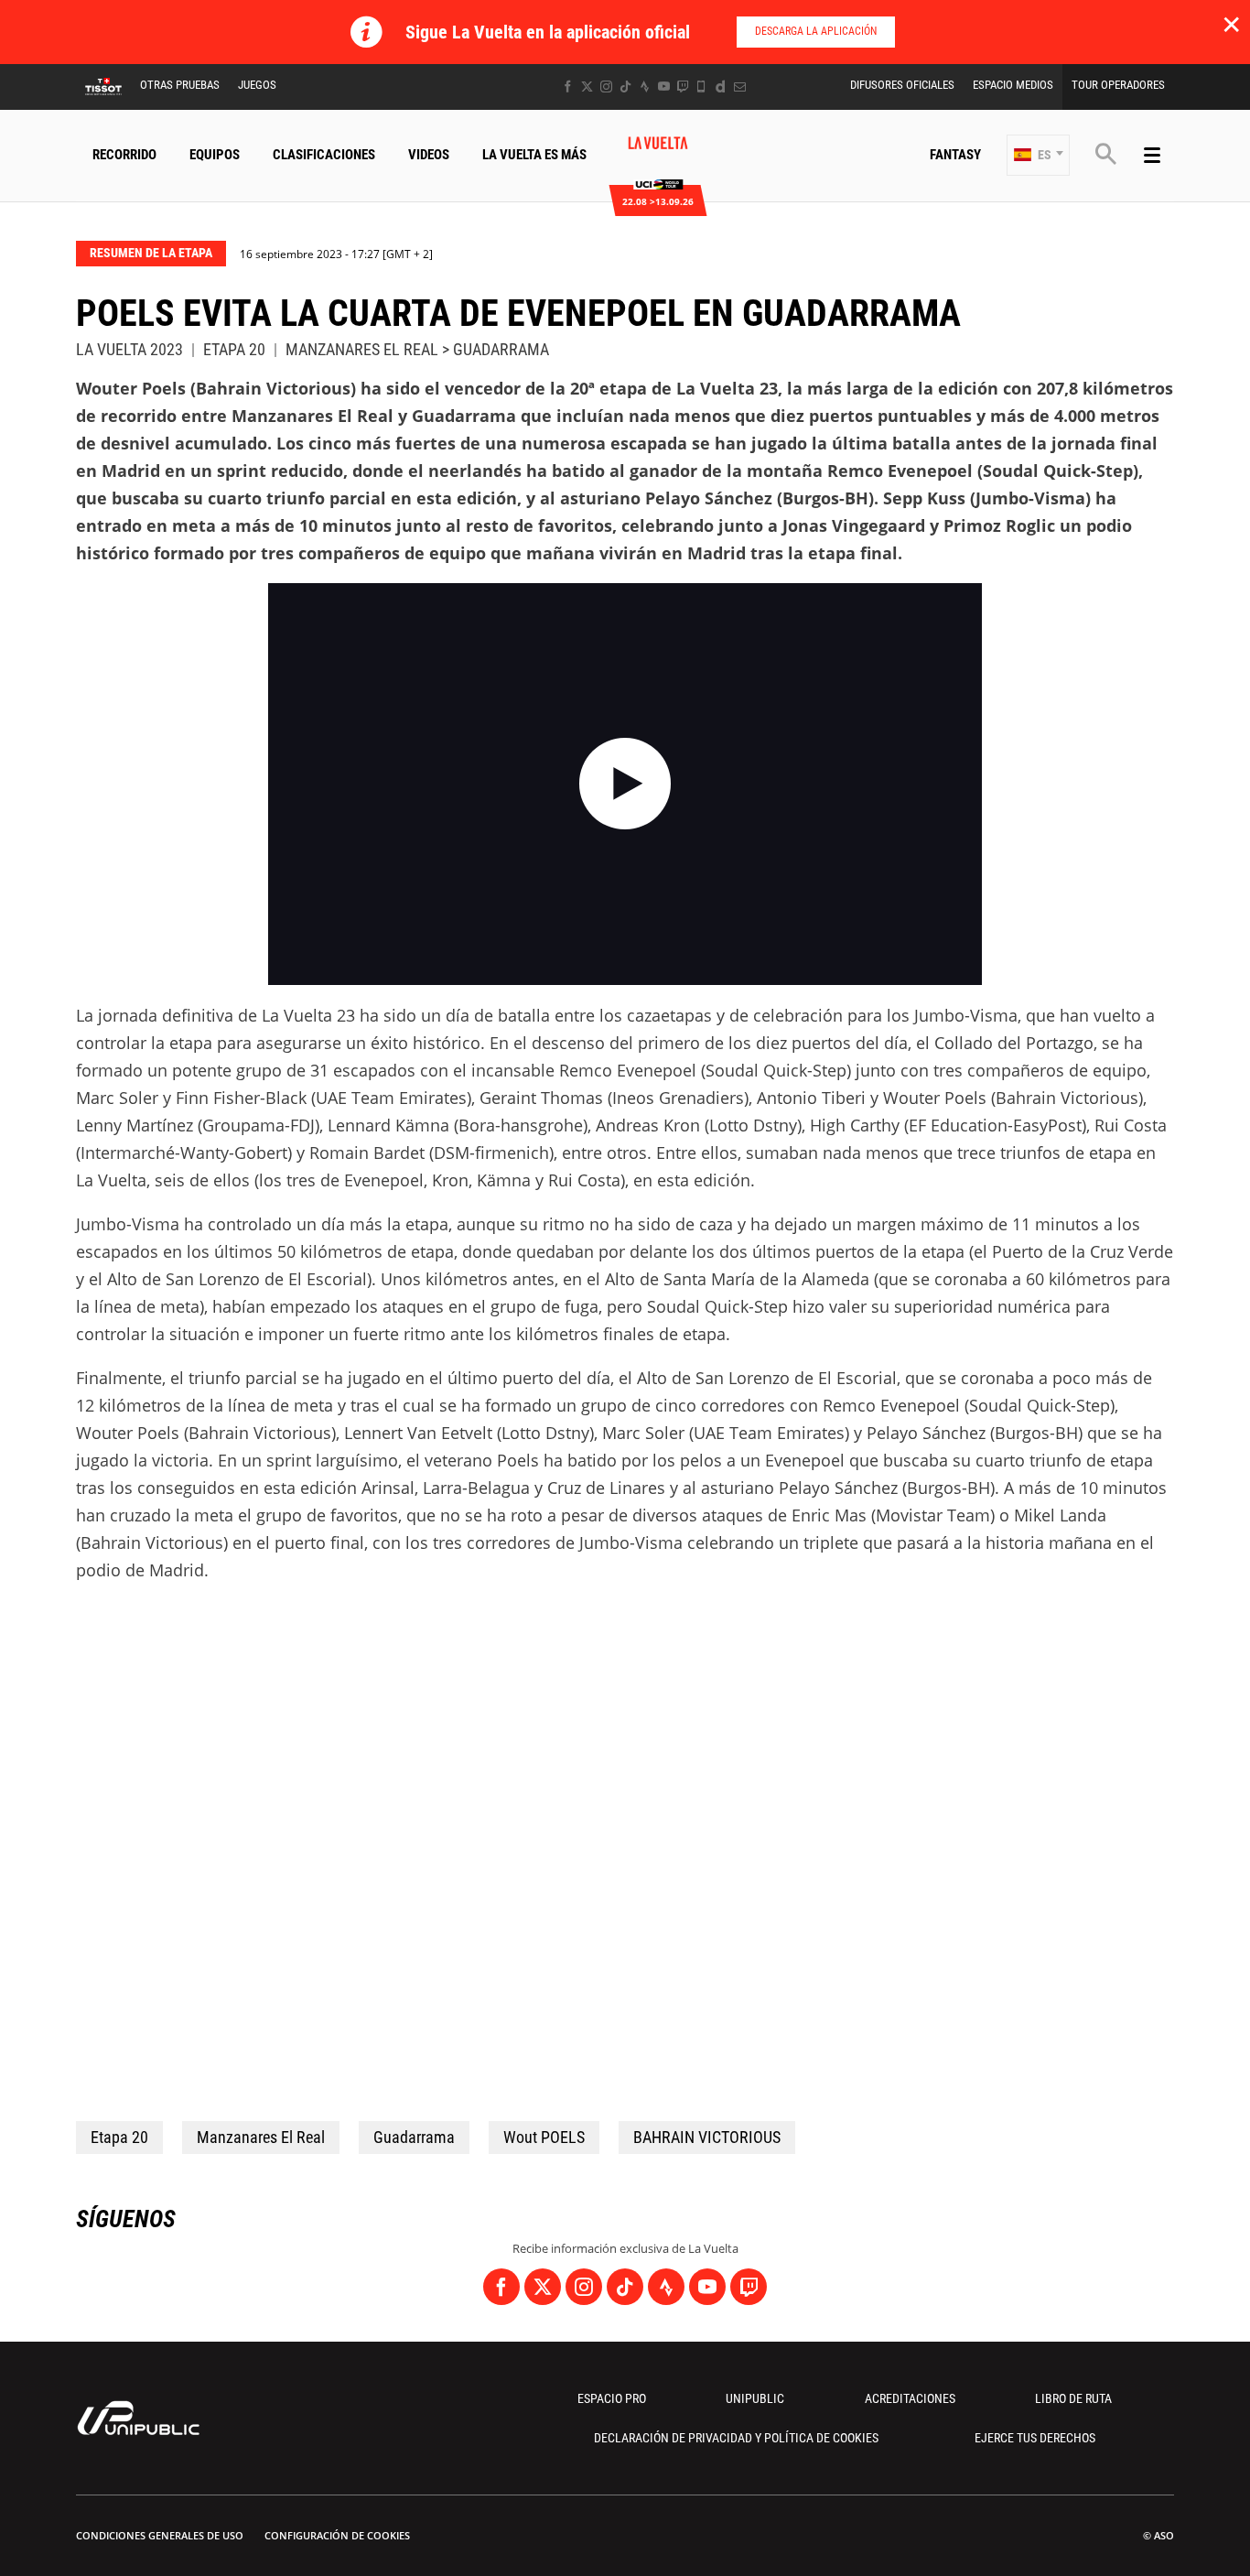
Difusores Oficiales (902, 85)
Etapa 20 (119, 2137)
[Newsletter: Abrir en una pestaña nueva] (740, 87)
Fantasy (955, 155)
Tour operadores (1118, 85)
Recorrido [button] (124, 155)
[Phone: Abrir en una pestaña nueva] (701, 87)
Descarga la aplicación (816, 31)
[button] (1038, 155)
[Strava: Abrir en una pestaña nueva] (645, 87)
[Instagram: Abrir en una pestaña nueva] (606, 87)
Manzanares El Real (261, 2137)
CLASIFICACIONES (324, 155)
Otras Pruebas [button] (180, 85)
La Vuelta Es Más (534, 155)
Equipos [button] (215, 155)
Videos (429, 155)
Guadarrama (414, 2137)
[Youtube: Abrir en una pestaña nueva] (664, 87)
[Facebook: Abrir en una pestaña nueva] (568, 87)
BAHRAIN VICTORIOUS (707, 2137)
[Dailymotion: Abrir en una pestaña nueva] (721, 87)
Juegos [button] (257, 85)
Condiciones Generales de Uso (160, 2535)
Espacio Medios (1013, 85)
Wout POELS (544, 2137)
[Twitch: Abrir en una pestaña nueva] (683, 87)
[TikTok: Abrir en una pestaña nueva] (625, 87)
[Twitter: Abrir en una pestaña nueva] (587, 87)
